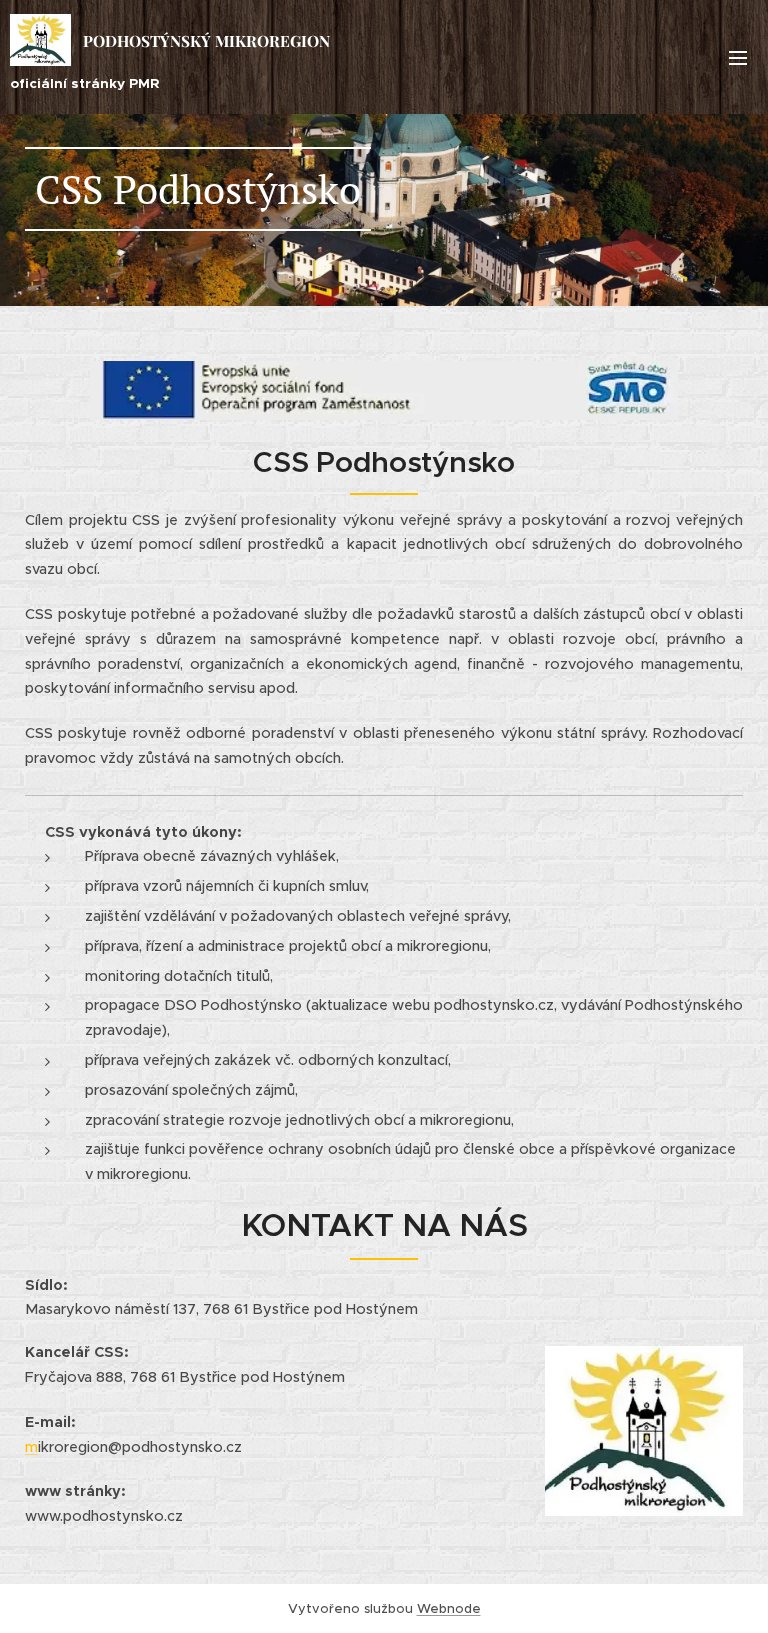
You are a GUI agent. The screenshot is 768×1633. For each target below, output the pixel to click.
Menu (738, 57)
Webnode (449, 1608)
